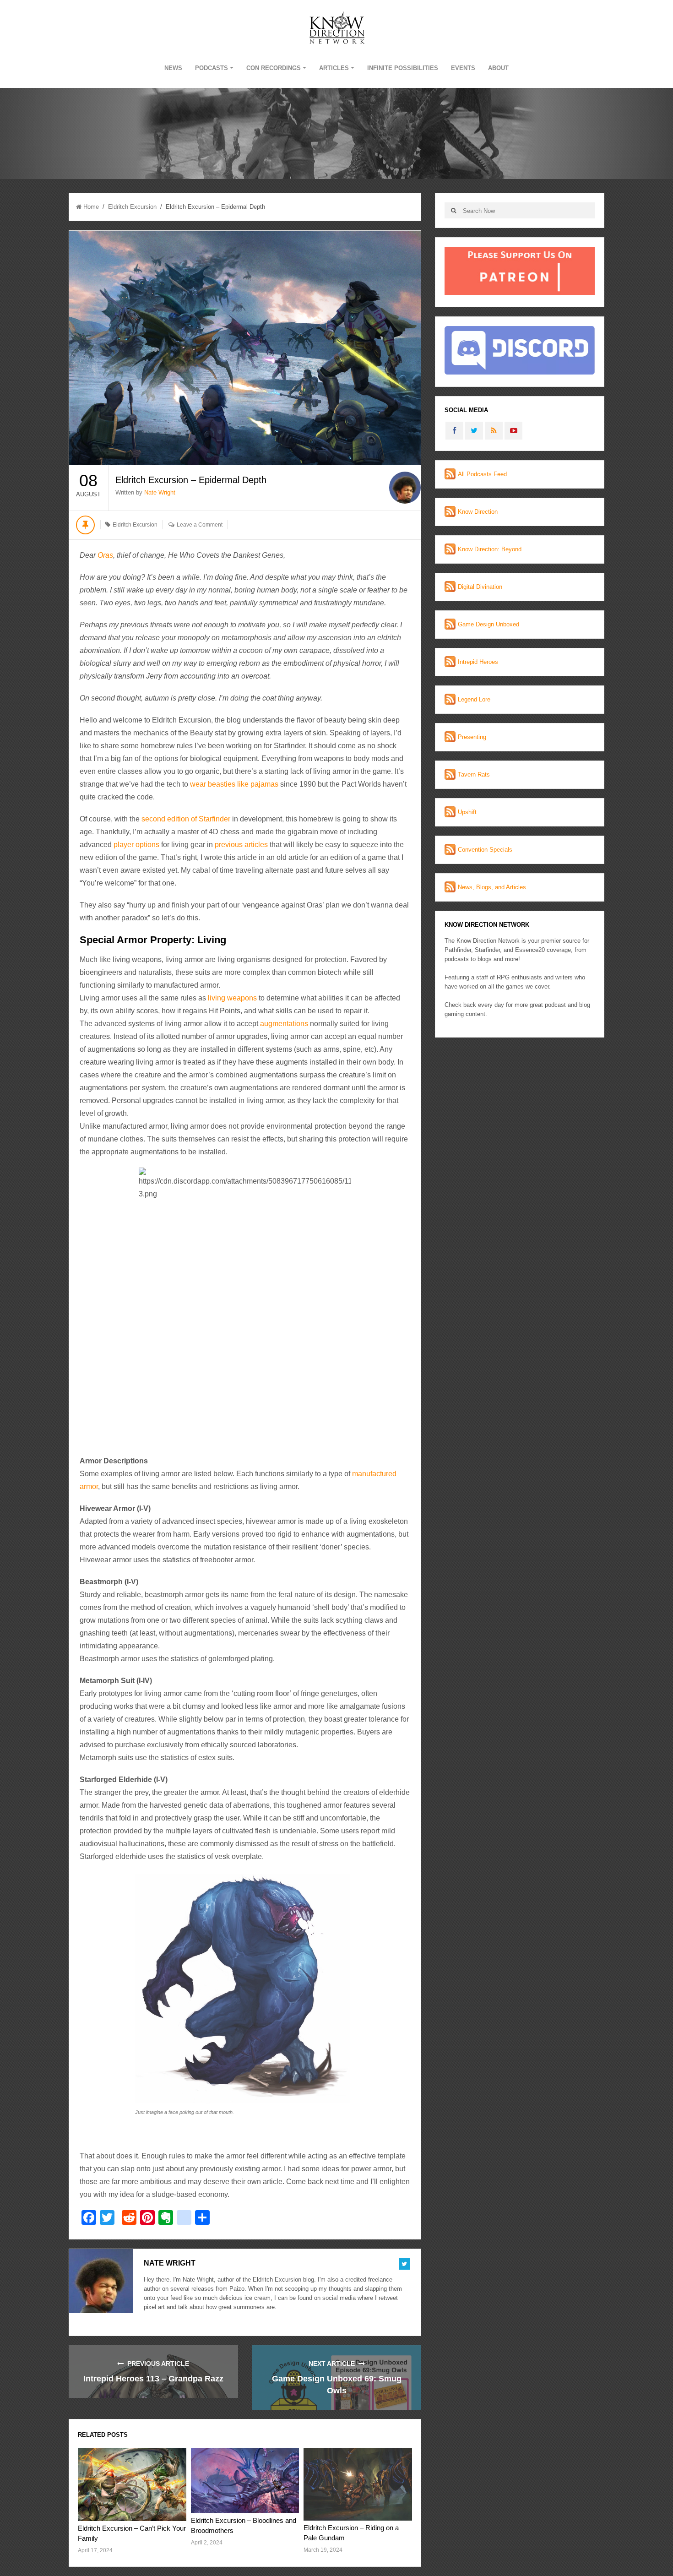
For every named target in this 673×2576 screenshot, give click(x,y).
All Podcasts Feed (482, 474)
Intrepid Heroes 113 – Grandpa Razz (153, 2379)
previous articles (241, 845)
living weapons (232, 998)
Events (463, 68)
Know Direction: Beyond (490, 549)
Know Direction (478, 512)
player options (136, 845)
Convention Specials (485, 850)
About (498, 68)
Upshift (467, 812)
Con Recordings (274, 68)
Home (91, 207)
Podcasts (212, 68)
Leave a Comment (200, 525)
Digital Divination (480, 587)
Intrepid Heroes (478, 662)
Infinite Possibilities (403, 68)
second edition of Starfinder (186, 819)
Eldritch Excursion (132, 207)
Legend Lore (474, 699)
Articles (334, 68)
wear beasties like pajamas (234, 784)
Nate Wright (160, 492)
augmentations (284, 1024)
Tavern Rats (474, 774)
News (173, 68)
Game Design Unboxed (488, 624)
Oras (105, 555)
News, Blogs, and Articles (492, 887)
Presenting (472, 737)
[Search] (453, 210)
